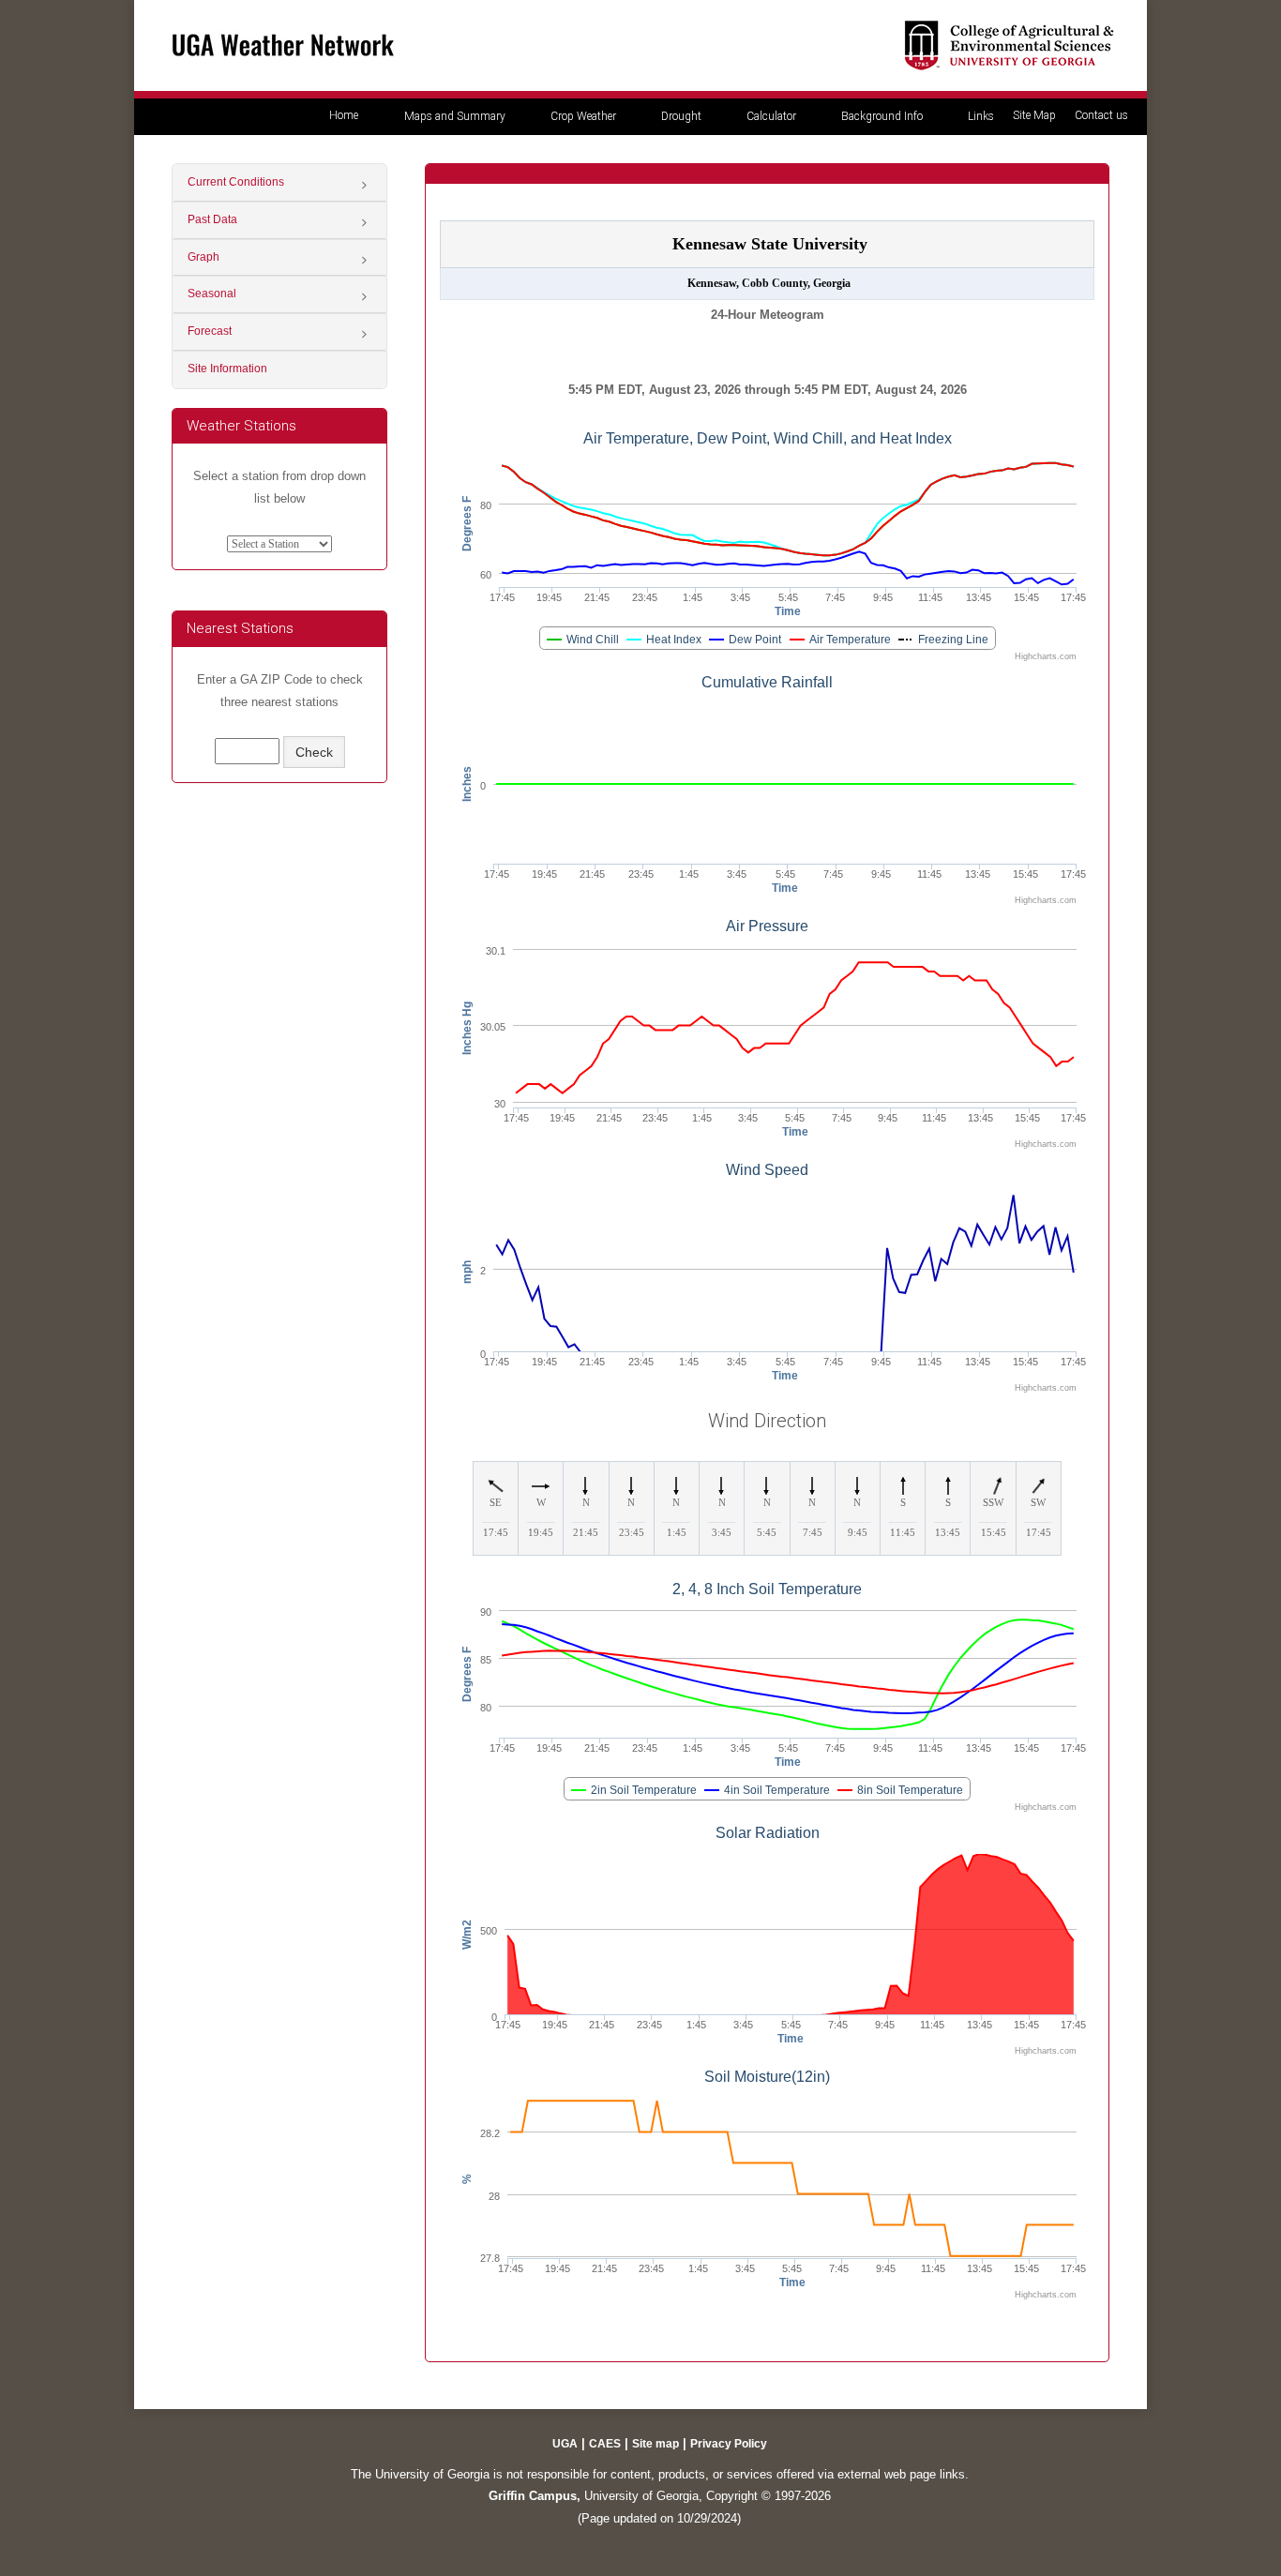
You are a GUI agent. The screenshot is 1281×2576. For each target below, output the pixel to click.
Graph (203, 257)
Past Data (212, 219)
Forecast (210, 331)
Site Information (227, 369)
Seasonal (212, 294)
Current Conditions (236, 182)
